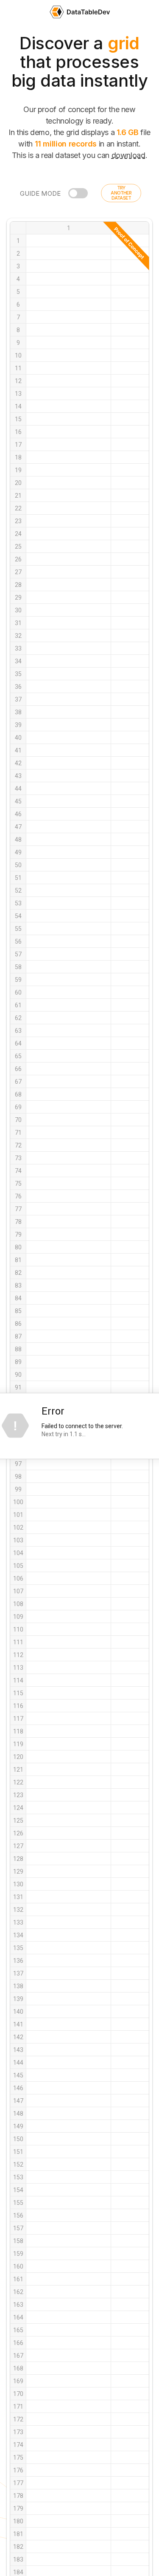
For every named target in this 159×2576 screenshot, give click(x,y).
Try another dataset (121, 193)
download (128, 155)
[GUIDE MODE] (78, 193)
